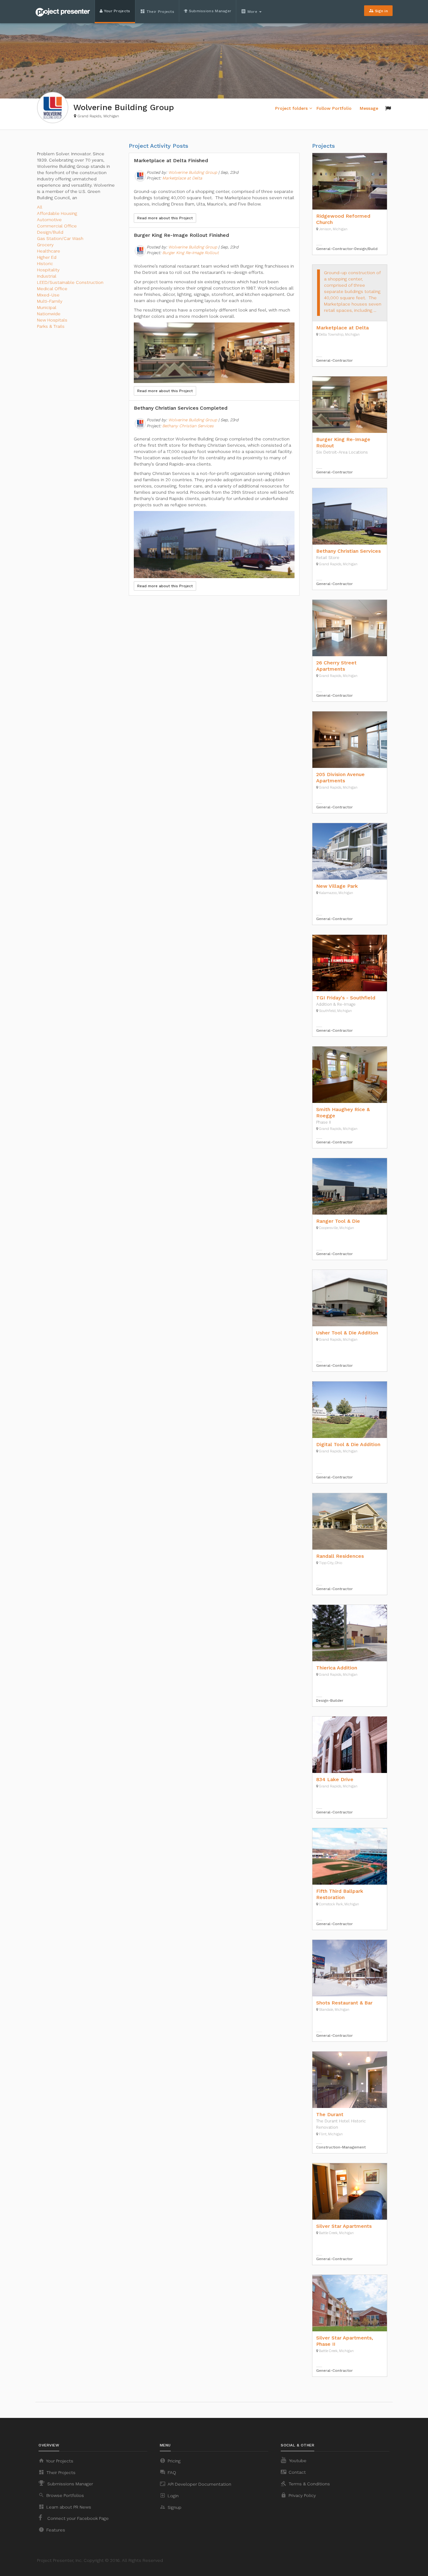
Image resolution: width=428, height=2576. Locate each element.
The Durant (330, 2114)
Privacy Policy (298, 2495)
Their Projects (157, 11)
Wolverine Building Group (193, 172)
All (40, 207)
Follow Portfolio (334, 108)
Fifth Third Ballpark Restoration (340, 1894)
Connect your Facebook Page (77, 2518)
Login (169, 2495)
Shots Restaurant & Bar (344, 2003)
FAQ (168, 2472)
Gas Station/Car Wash (60, 238)
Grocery (45, 245)
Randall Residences (340, 1556)
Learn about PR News (65, 2507)
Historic (45, 263)
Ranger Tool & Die (338, 1221)
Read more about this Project (165, 218)
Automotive (49, 220)
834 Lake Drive (335, 1779)
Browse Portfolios (61, 2495)
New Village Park (337, 886)
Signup (171, 2507)
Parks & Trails (51, 326)
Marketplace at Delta (182, 178)
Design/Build (50, 232)
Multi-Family (50, 301)
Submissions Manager (209, 11)
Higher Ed (47, 257)
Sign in (378, 11)
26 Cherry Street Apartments (336, 666)
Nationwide (49, 314)
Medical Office (52, 289)
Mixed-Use (48, 295)
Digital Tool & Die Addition (348, 1444)
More (250, 11)
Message (369, 108)
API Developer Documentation (196, 2484)
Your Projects (116, 11)
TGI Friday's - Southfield (346, 998)
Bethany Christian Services (188, 426)
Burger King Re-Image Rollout (191, 253)
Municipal (47, 307)
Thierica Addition (337, 1668)
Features (52, 2530)
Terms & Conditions (305, 2483)
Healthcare (49, 251)
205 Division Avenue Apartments (340, 777)
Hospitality (48, 270)
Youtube (297, 2461)
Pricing (170, 2461)
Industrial (47, 276)
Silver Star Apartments (344, 2226)
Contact (293, 2472)
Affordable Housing (57, 213)
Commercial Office (57, 226)
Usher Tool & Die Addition (347, 1333)
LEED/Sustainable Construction (70, 282)
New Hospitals (52, 320)
